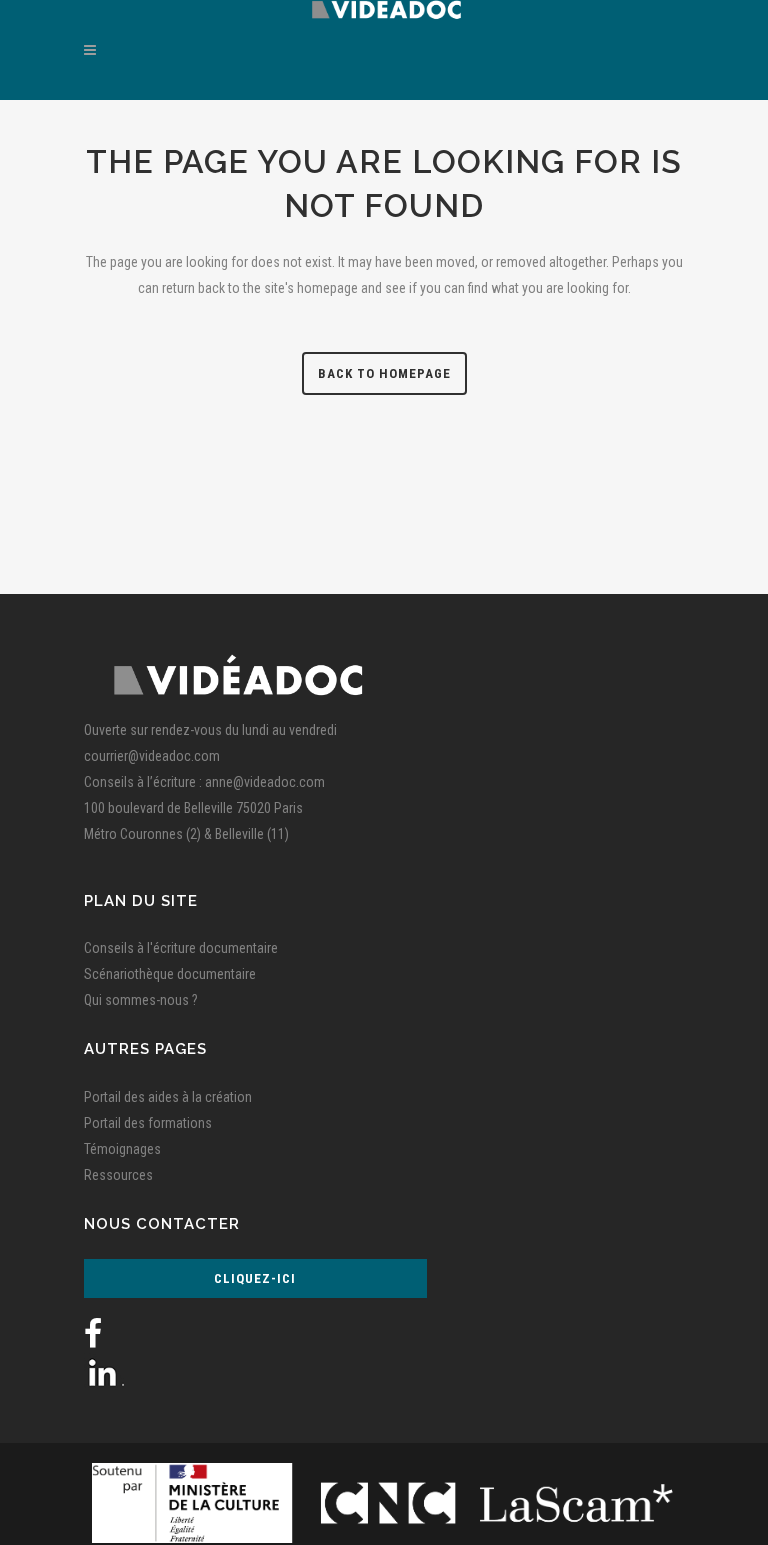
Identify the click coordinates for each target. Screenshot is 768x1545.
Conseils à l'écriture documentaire (181, 948)
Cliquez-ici (255, 1278)
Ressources (118, 1175)
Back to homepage (384, 373)
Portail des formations (148, 1123)
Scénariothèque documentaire (170, 974)
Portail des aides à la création (168, 1097)
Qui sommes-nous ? (141, 1000)
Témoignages (122, 1149)
